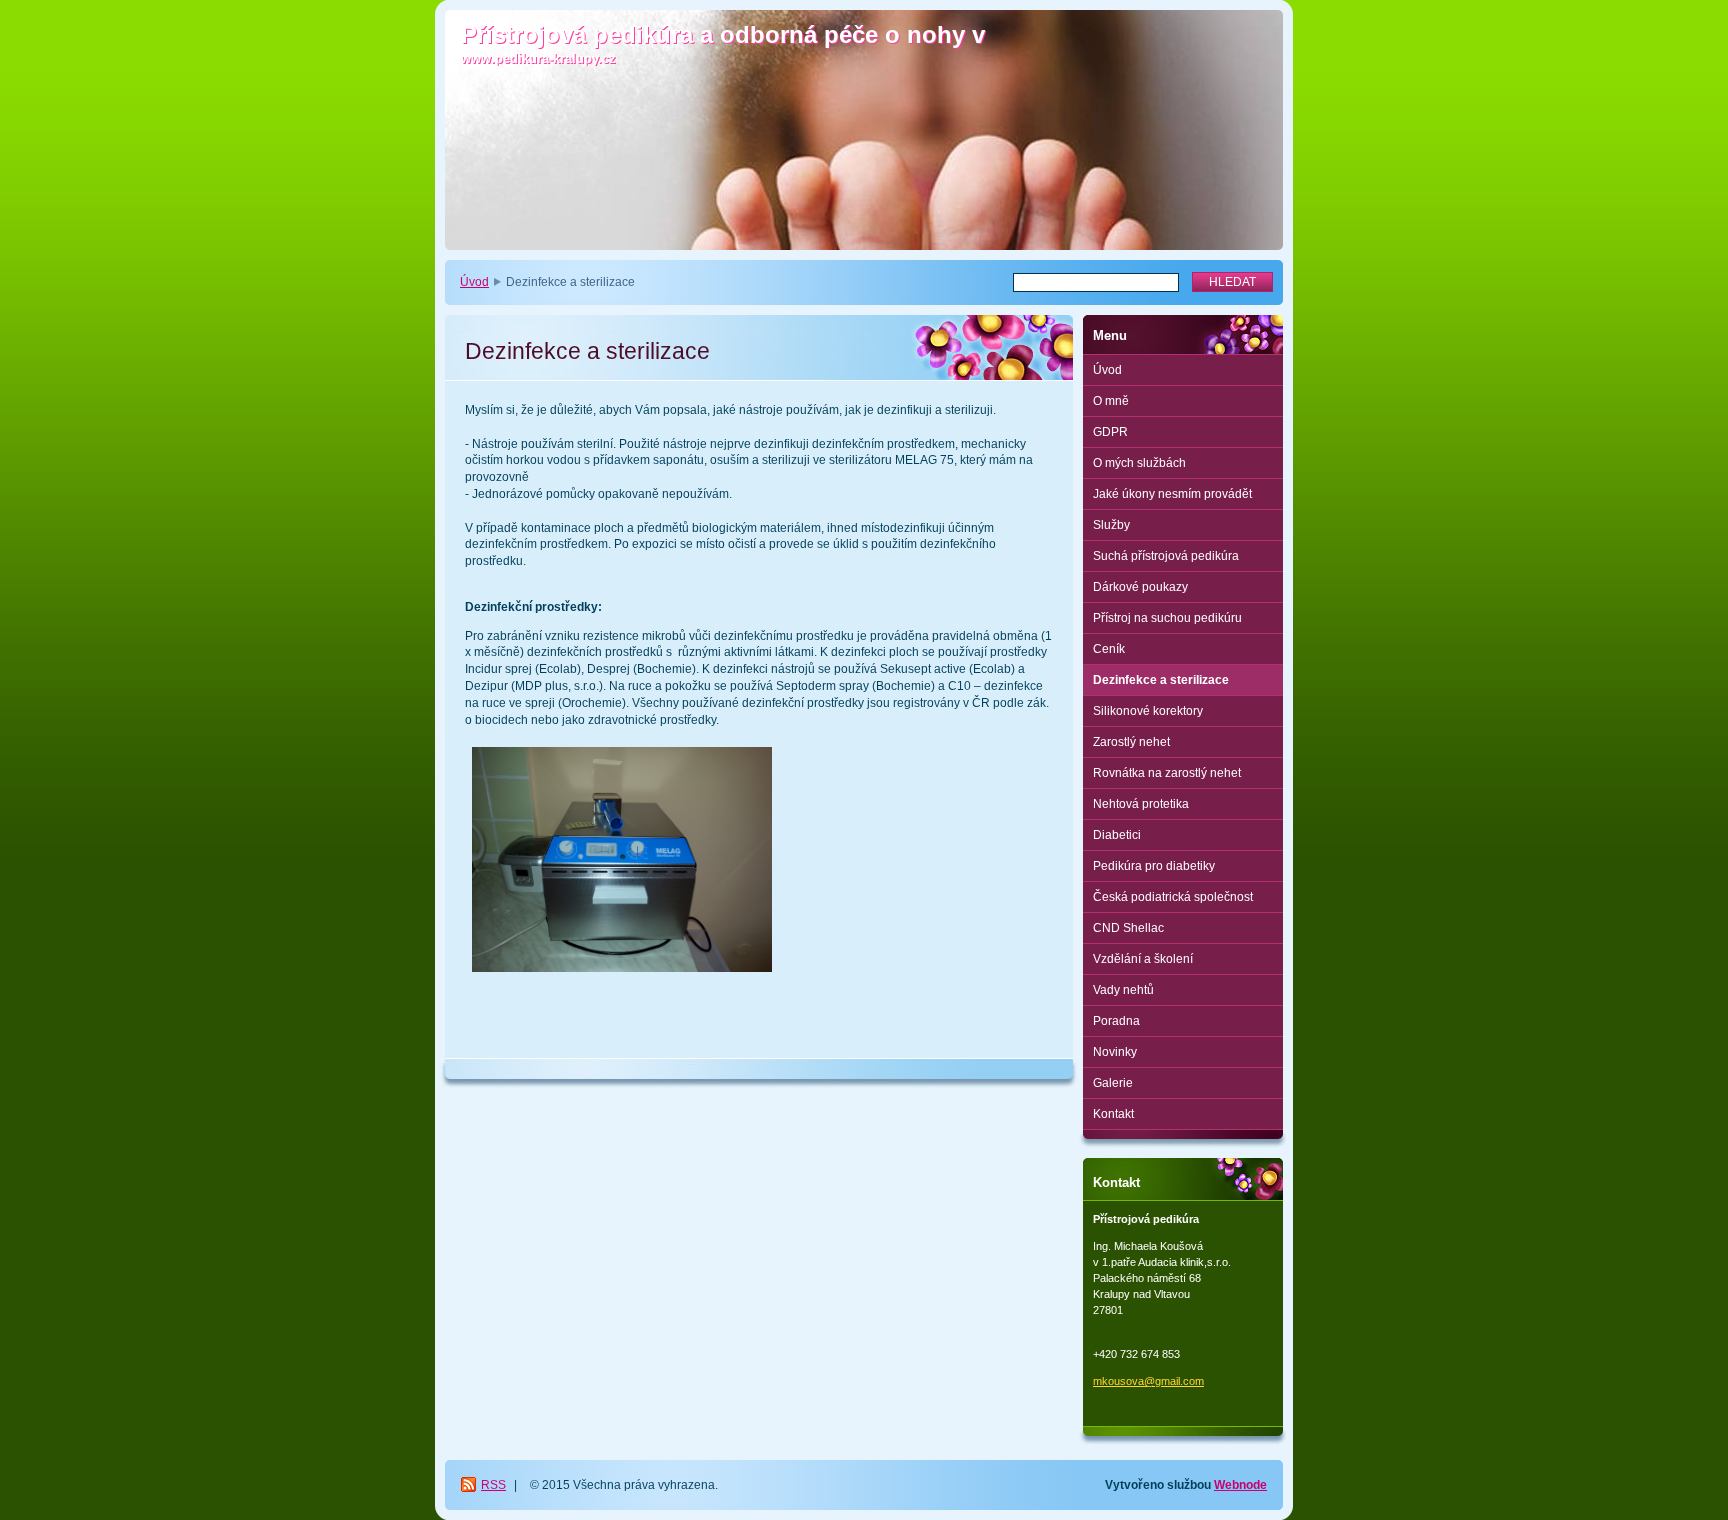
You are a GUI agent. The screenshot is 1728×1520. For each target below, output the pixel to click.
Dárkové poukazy (1140, 587)
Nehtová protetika (1141, 804)
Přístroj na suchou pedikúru (1167, 618)
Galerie (1113, 1083)
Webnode (1240, 1485)
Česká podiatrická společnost (1173, 897)
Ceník (1109, 649)
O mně (1111, 401)
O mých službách (1139, 463)
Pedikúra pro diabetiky (1154, 866)
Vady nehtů (1123, 990)
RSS (493, 1485)
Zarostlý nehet (1131, 742)
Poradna (1116, 1021)
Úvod (474, 282)
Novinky (1115, 1052)
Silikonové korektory (1148, 711)
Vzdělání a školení (1143, 959)
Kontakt (1113, 1114)
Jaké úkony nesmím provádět (1172, 494)
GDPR (1110, 432)
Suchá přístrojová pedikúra (1166, 556)
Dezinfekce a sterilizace (1161, 680)
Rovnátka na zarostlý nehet (1167, 773)
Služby (1111, 525)
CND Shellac (1128, 928)
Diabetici (1117, 835)
